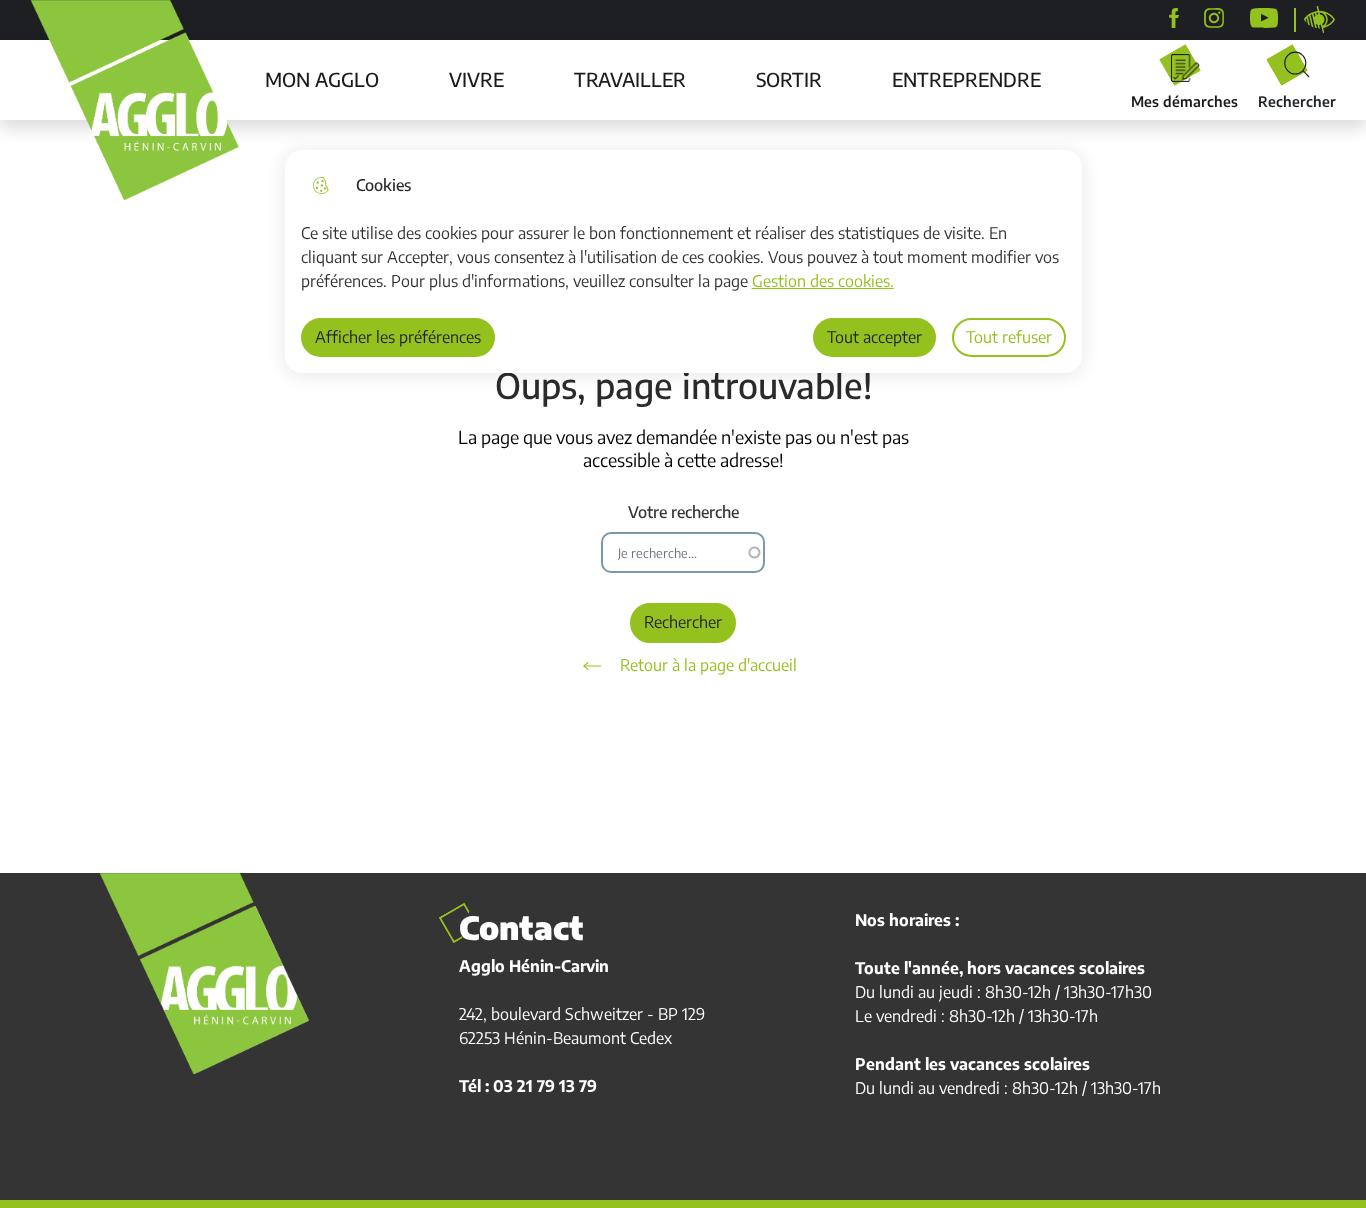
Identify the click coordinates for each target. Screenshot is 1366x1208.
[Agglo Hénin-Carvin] (1174, 18)
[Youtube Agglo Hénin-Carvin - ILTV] (1264, 18)
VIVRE (476, 79)
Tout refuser (1009, 337)
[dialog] (683, 261)
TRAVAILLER (630, 79)
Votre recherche (683, 512)
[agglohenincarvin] (1214, 18)
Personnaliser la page (1320, 20)
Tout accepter (874, 337)
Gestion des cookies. (823, 281)
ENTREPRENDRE (966, 79)
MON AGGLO (322, 79)
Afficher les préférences (398, 337)
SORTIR (789, 79)
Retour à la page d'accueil (708, 665)
